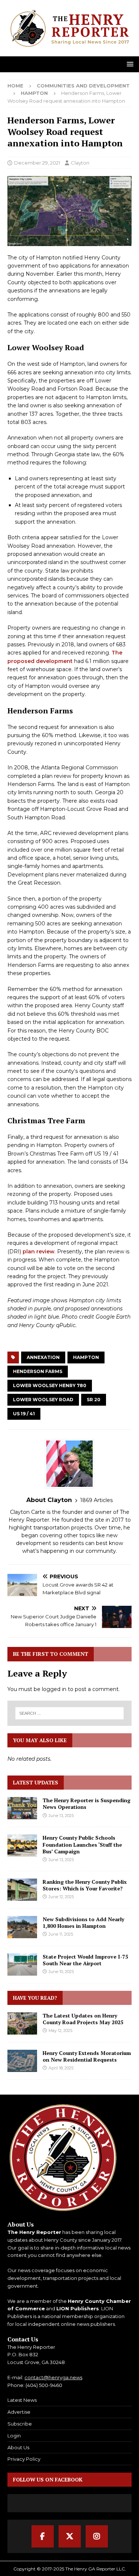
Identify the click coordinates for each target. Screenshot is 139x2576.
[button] (129, 64)
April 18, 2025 (61, 2068)
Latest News (22, 2400)
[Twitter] (70, 2536)
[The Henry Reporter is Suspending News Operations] (22, 1808)
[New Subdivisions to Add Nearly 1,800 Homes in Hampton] (22, 1927)
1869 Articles (96, 1500)
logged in (54, 1689)
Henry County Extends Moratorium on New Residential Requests (87, 2056)
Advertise (19, 2412)
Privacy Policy (24, 2459)
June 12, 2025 (61, 1897)
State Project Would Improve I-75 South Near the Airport (85, 1960)
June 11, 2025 (61, 1934)
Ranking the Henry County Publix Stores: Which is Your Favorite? (85, 1885)
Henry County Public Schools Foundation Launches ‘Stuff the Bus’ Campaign (82, 1844)
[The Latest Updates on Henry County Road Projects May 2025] (22, 2023)
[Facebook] (43, 2536)
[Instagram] (97, 2536)
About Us (18, 2447)
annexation (43, 1357)
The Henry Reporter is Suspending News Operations (87, 1803)
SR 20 (94, 1400)
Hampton (86, 1357)
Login (14, 2436)
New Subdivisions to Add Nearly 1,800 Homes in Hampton (83, 1922)
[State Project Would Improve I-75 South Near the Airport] (22, 1965)
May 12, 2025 (60, 2030)
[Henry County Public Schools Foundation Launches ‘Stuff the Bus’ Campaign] (22, 1846)
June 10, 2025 (61, 1972)
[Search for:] (70, 1713)
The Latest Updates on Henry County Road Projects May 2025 (83, 2019)
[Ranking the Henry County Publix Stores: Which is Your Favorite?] (22, 1890)
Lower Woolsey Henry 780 (50, 1385)
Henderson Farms (38, 1371)
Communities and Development (83, 86)
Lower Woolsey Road (43, 1400)
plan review (39, 1251)
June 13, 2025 (61, 1816)
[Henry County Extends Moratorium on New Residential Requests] (22, 2061)
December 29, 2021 (37, 163)
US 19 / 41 (24, 1414)
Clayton (80, 163)
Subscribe (20, 2424)
